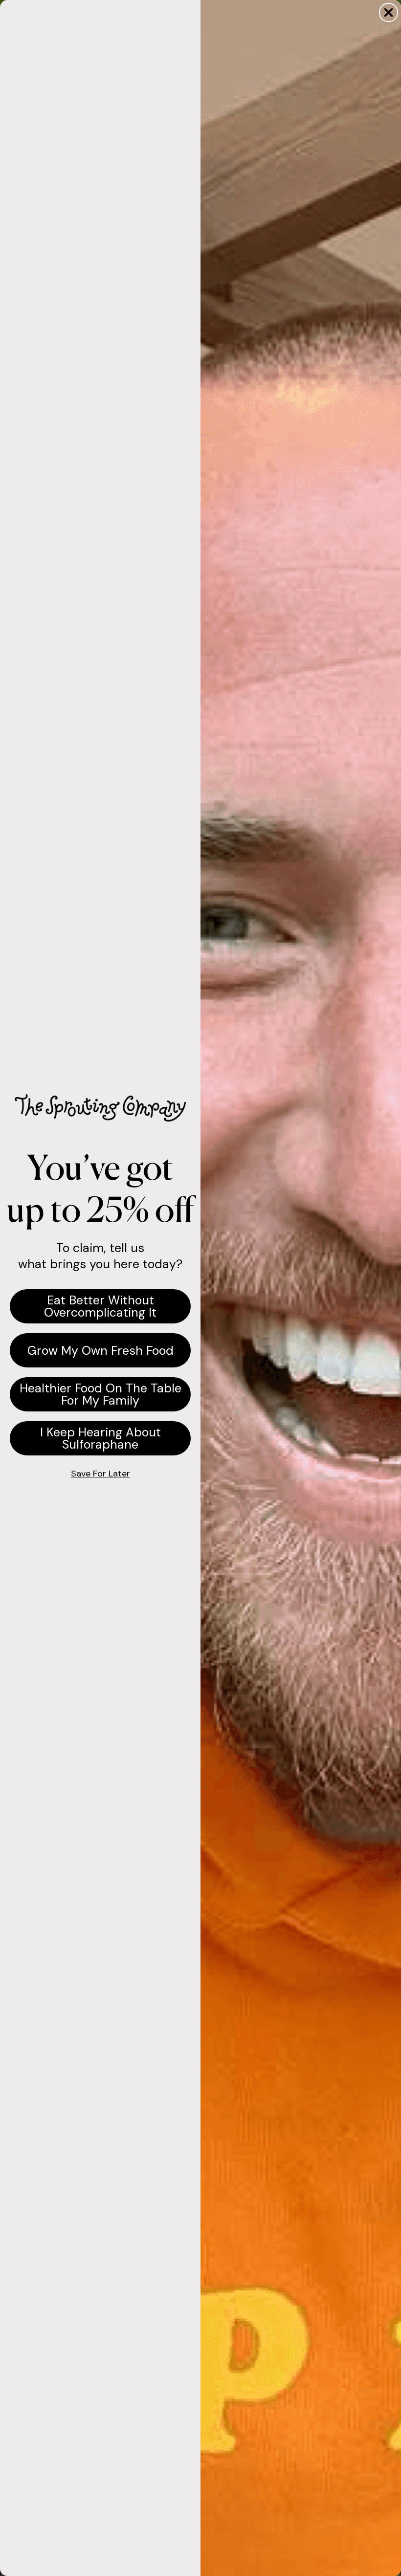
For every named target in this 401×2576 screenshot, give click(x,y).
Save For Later (100, 1474)
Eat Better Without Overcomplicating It (100, 1306)
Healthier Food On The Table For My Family (100, 1394)
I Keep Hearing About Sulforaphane (100, 1438)
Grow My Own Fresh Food (100, 1351)
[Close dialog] (389, 12)
